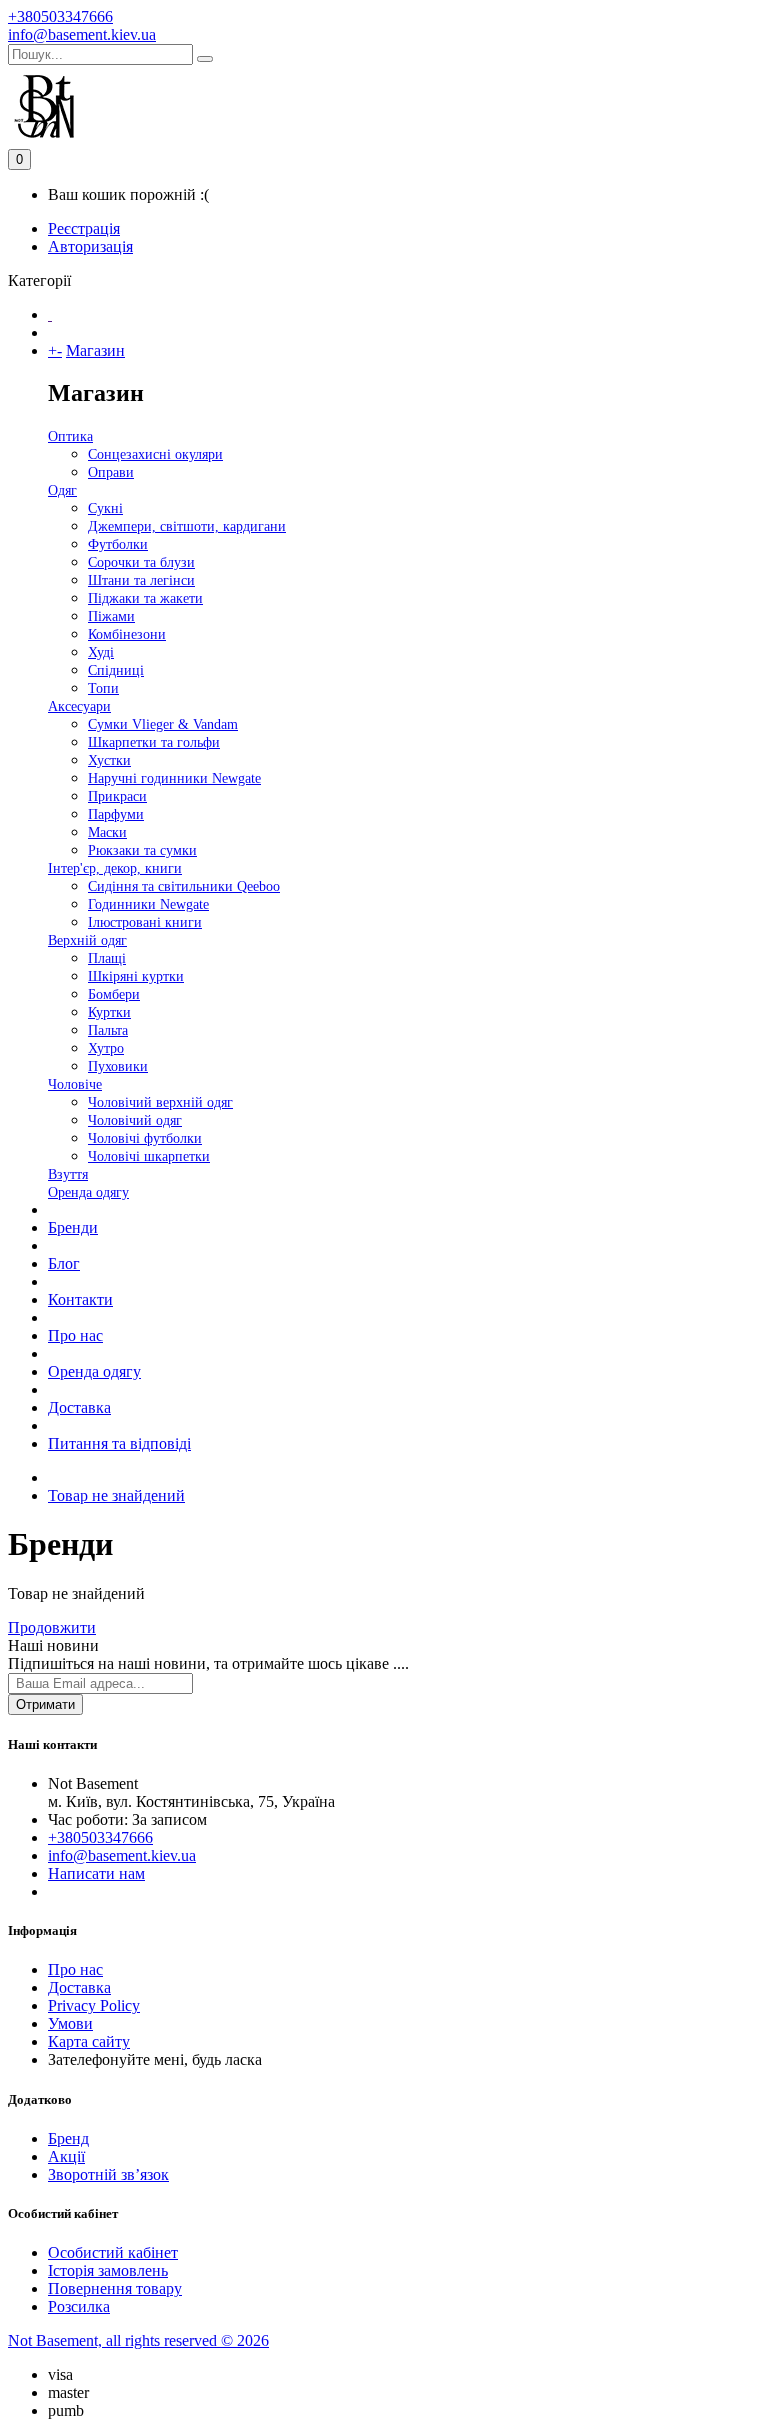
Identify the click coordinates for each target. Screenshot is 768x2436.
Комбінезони (127, 634)
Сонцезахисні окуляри (155, 454)
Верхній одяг (87, 940)
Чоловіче (75, 1084)
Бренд (68, 2138)
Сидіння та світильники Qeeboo (184, 886)
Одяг (62, 490)
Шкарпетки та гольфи (154, 742)
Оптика (70, 436)
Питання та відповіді (119, 1443)
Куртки (109, 1012)
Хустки (109, 760)
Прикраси (117, 796)
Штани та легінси (141, 580)
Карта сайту (89, 2041)
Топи (103, 688)
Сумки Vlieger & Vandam (163, 724)
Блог (64, 1263)
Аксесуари (79, 706)
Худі (101, 652)
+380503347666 (60, 16)
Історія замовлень (108, 2270)
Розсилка (79, 2306)
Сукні (105, 508)
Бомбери (114, 994)
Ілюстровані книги (145, 922)
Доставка (79, 1407)
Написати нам (96, 1873)
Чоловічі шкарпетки (149, 1156)
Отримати (45, 1704)
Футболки (118, 544)
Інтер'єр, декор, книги (115, 868)
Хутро (106, 1048)
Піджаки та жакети (145, 598)
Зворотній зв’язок (108, 2174)
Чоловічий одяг (135, 1120)
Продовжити (52, 1627)
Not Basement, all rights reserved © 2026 (138, 2340)
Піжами (111, 616)
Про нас (75, 1335)
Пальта (108, 1030)
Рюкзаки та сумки (142, 850)
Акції (66, 2156)
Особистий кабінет (113, 2252)
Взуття (68, 1174)
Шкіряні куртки (136, 976)
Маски (107, 832)
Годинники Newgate (148, 904)
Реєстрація (84, 228)
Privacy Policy (94, 2005)
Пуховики (118, 1066)
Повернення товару (115, 2288)
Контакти (80, 1299)
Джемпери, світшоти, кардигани (187, 526)
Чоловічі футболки (145, 1138)
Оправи (111, 472)
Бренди (73, 1227)
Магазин (95, 350)
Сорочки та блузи (141, 562)
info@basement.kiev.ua (82, 34)
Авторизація (90, 246)
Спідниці (116, 670)
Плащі (107, 958)
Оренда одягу (88, 1192)
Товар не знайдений (116, 1495)
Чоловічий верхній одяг (160, 1102)
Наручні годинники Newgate (174, 778)
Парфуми (116, 814)
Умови (70, 2023)
